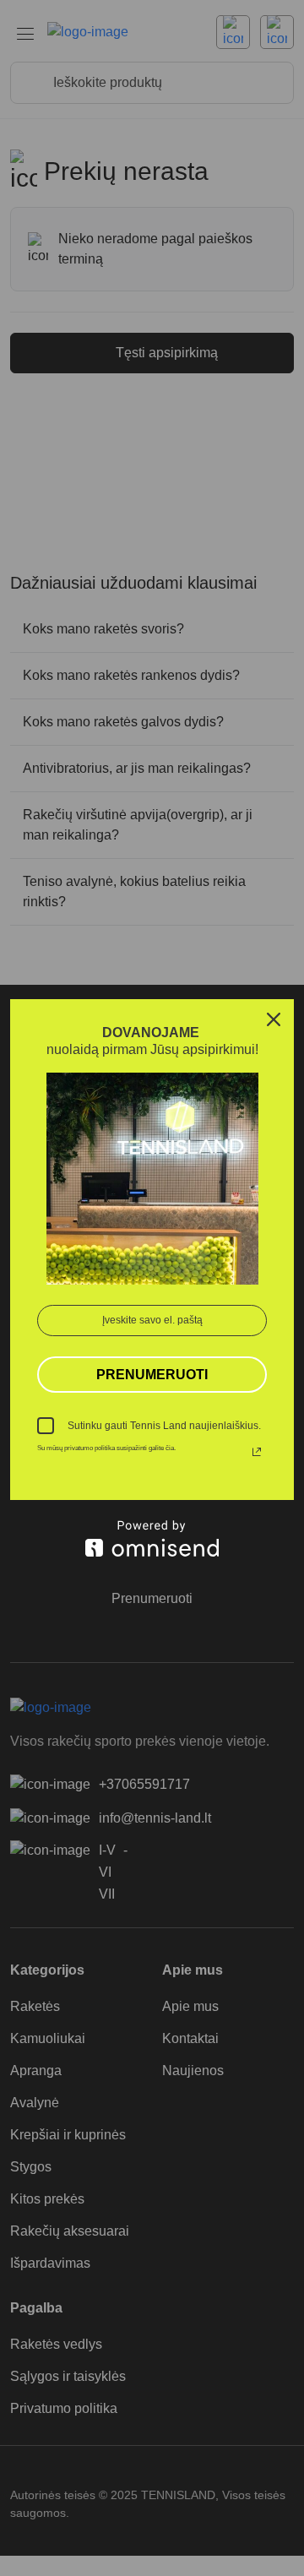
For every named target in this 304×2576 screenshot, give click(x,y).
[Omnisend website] (152, 1538)
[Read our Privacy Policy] (257, 1452)
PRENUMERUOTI (152, 1375)
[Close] (274, 1019)
